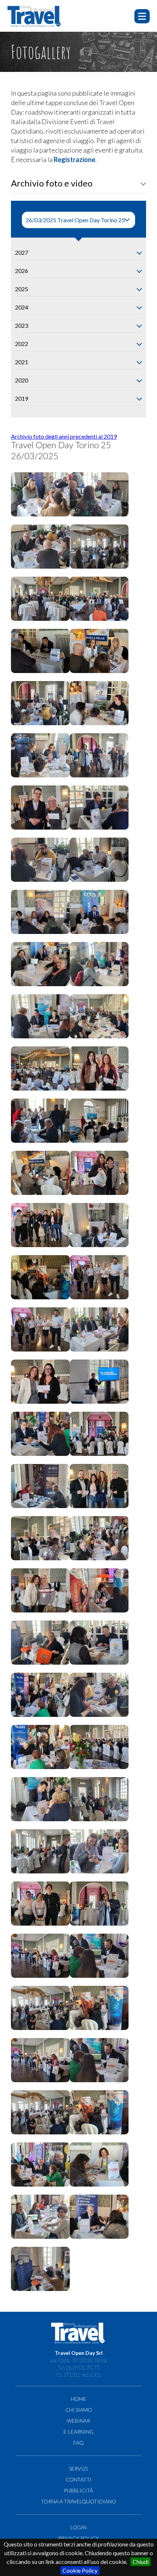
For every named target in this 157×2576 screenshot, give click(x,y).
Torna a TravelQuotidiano (78, 2501)
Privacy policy (78, 2538)
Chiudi (141, 2562)
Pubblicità (78, 2490)
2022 (22, 344)
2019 (22, 398)
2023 (22, 325)
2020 (22, 380)
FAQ (78, 2443)
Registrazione (74, 159)
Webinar (78, 2421)
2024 (22, 307)
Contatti (79, 2479)
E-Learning (78, 2432)
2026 (22, 271)
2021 (22, 362)
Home (78, 2399)
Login (78, 2527)
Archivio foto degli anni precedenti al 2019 (64, 436)
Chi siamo (79, 2410)
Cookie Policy (80, 2570)
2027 (22, 252)
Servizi (78, 2469)
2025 (22, 289)
